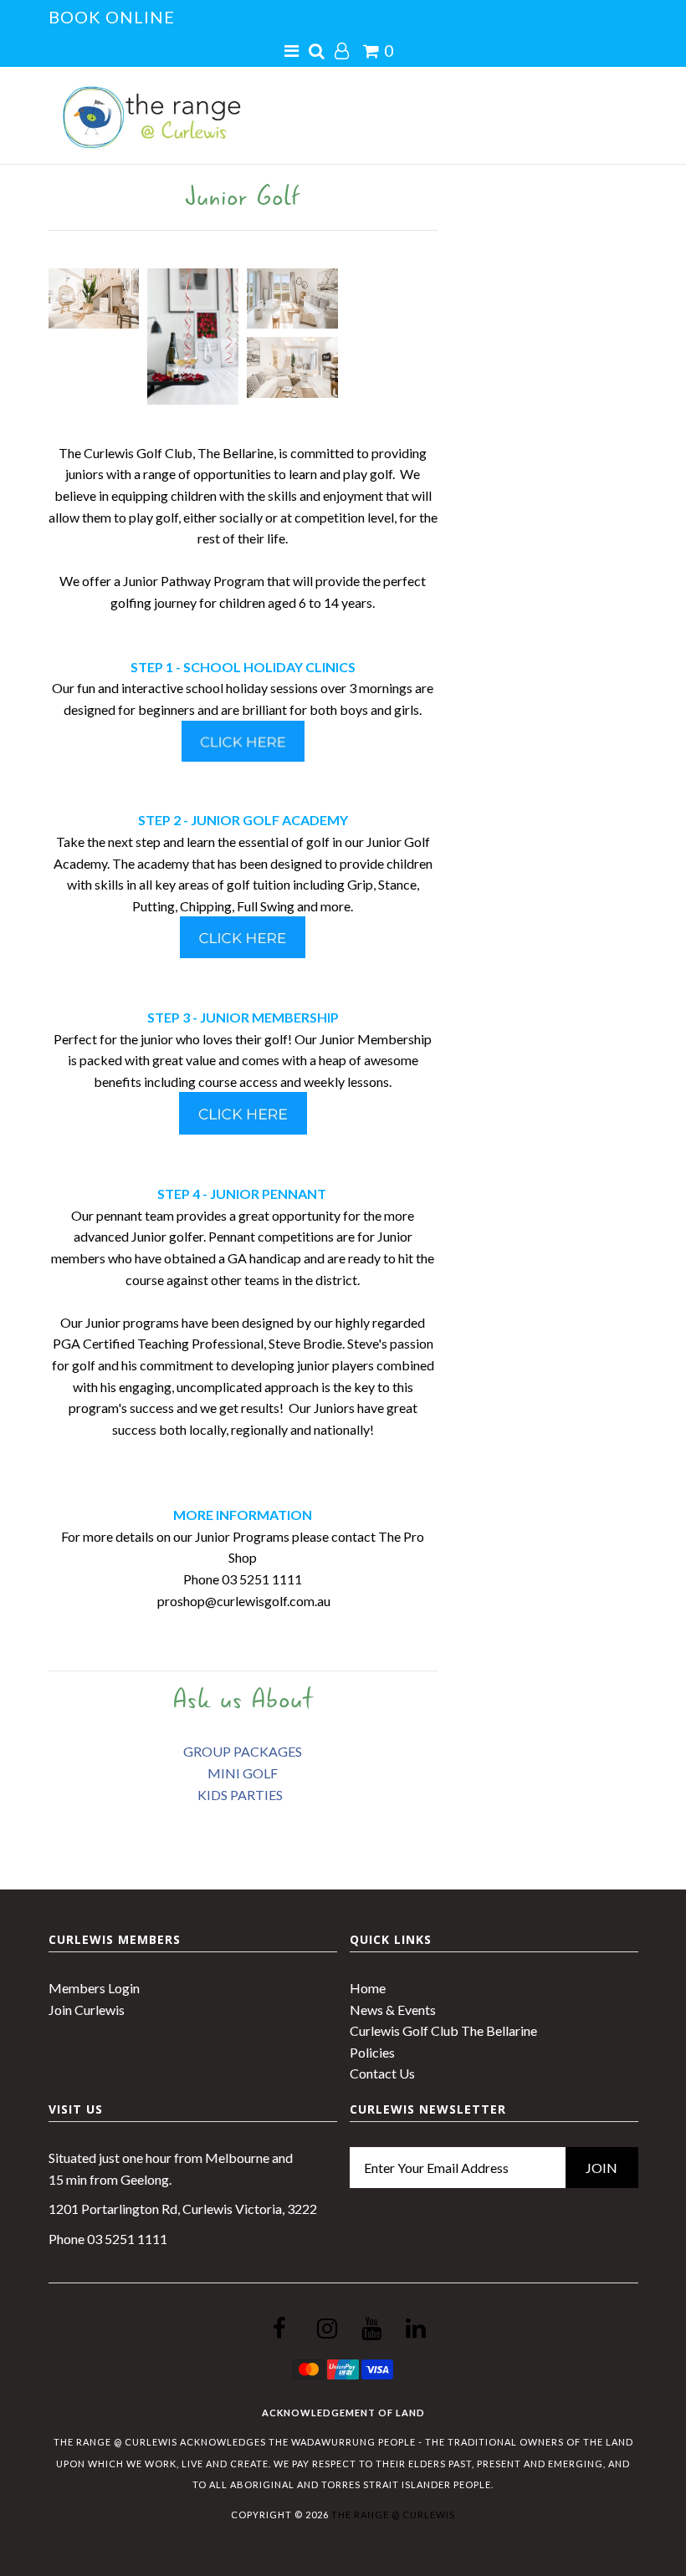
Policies (372, 2052)
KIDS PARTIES (241, 1795)
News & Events (393, 2010)
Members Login (94, 1988)
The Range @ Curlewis (393, 2515)
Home (368, 1988)
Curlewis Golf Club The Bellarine (443, 2030)
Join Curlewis (87, 2010)
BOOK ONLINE (112, 17)
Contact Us (382, 2073)
